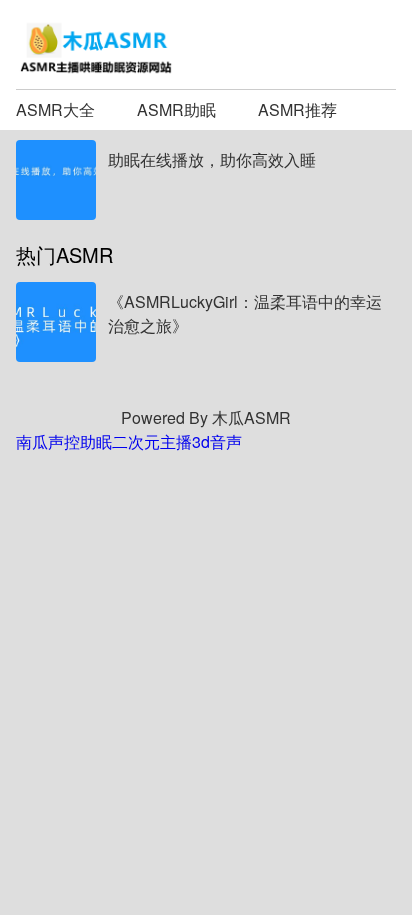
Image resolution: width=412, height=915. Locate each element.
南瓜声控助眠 (64, 441)
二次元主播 (152, 441)
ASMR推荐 (297, 109)
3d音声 (217, 441)
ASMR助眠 (176, 109)
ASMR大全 (55, 109)
